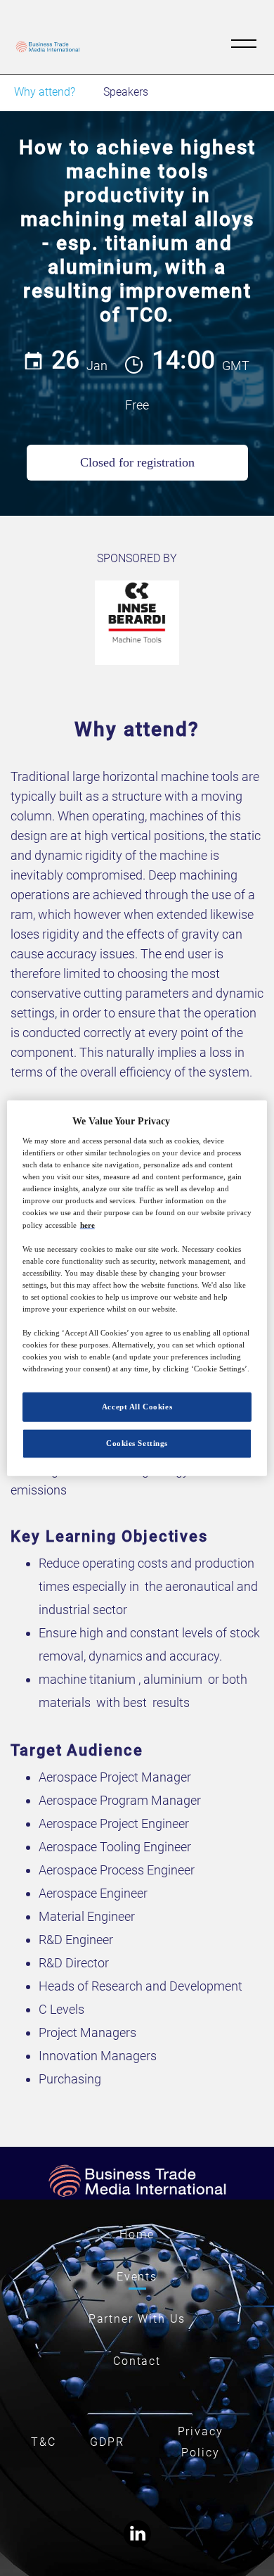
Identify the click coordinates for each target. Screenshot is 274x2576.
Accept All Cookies (137, 1407)
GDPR (107, 2442)
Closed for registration (137, 462)
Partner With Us (137, 2319)
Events (137, 2277)
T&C (44, 2442)
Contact (137, 2361)
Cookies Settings (137, 1443)
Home (137, 2234)
